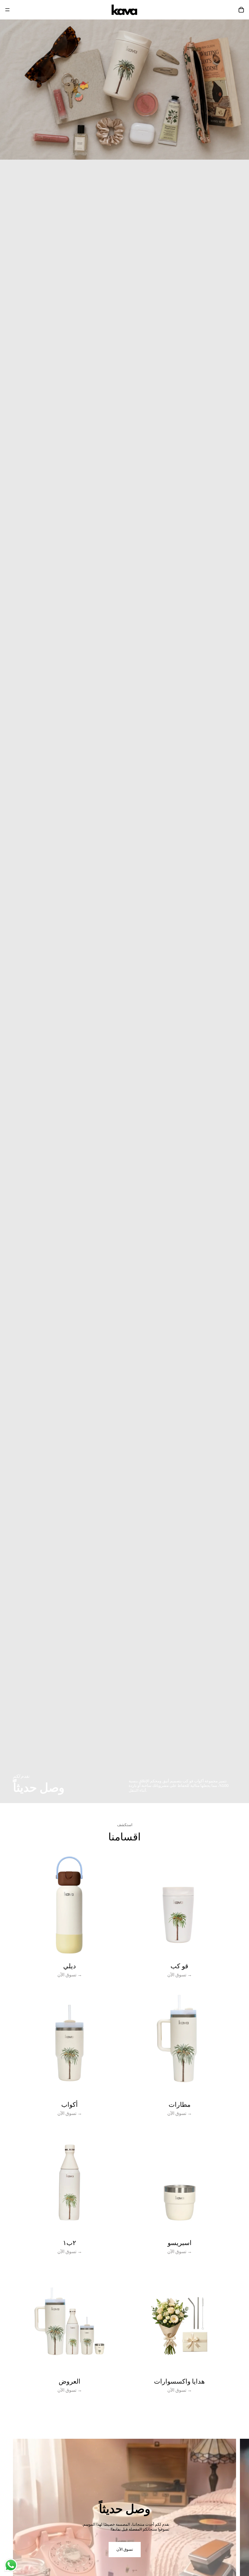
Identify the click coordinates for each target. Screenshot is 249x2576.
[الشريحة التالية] (239, 2530)
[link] (70, 1920)
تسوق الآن (125, 2549)
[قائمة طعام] (7, 10)
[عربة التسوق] (241, 10)
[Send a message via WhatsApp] (11, 2565)
